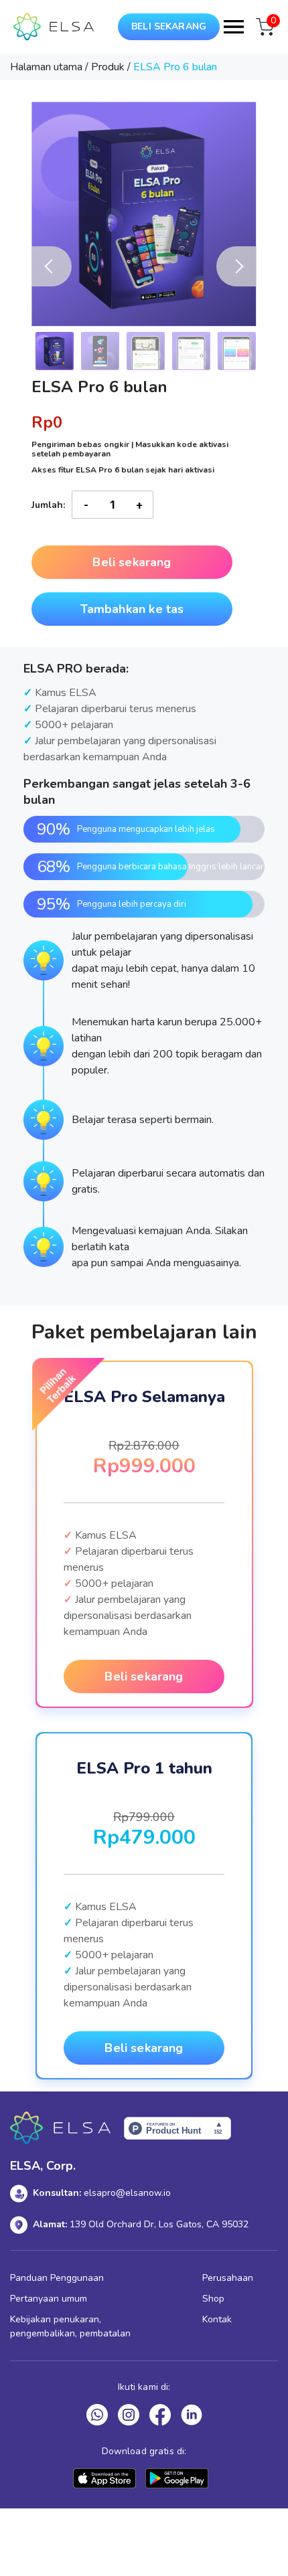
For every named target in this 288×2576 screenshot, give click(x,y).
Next (236, 266)
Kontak (217, 2319)
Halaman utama (46, 67)
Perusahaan (228, 2278)
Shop (213, 2299)
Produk (108, 67)
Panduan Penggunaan (57, 2278)
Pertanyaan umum (49, 2299)
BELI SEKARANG (169, 26)
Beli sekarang (132, 562)
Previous (52, 266)
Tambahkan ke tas (132, 609)
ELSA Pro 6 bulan (175, 67)
